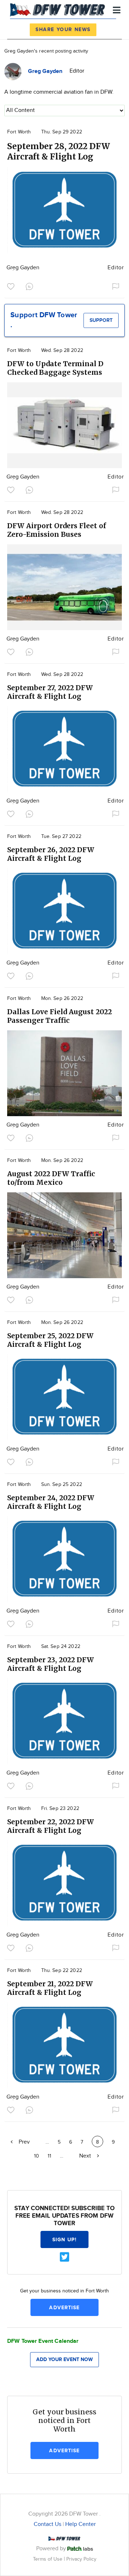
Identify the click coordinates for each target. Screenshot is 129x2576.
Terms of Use (48, 2559)
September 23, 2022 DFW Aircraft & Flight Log (51, 1664)
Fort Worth (19, 132)
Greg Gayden (23, 268)
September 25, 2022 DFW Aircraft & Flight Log (50, 1340)
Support (101, 320)
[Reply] (31, 286)
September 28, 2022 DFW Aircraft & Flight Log (59, 151)
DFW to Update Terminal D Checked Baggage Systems (55, 368)
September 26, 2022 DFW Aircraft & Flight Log (51, 854)
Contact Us (47, 2524)
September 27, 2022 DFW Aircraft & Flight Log (50, 692)
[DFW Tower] (59, 9)
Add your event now (64, 2359)
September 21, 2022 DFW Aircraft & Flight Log (50, 1988)
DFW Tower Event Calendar (43, 2341)
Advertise (64, 2308)
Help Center (80, 2524)
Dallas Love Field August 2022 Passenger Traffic (59, 1016)
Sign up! (64, 2240)
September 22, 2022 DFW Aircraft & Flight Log (51, 1826)
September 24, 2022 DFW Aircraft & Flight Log (51, 1502)
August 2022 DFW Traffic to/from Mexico (51, 1178)
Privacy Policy (81, 2559)
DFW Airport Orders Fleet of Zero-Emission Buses (57, 530)
